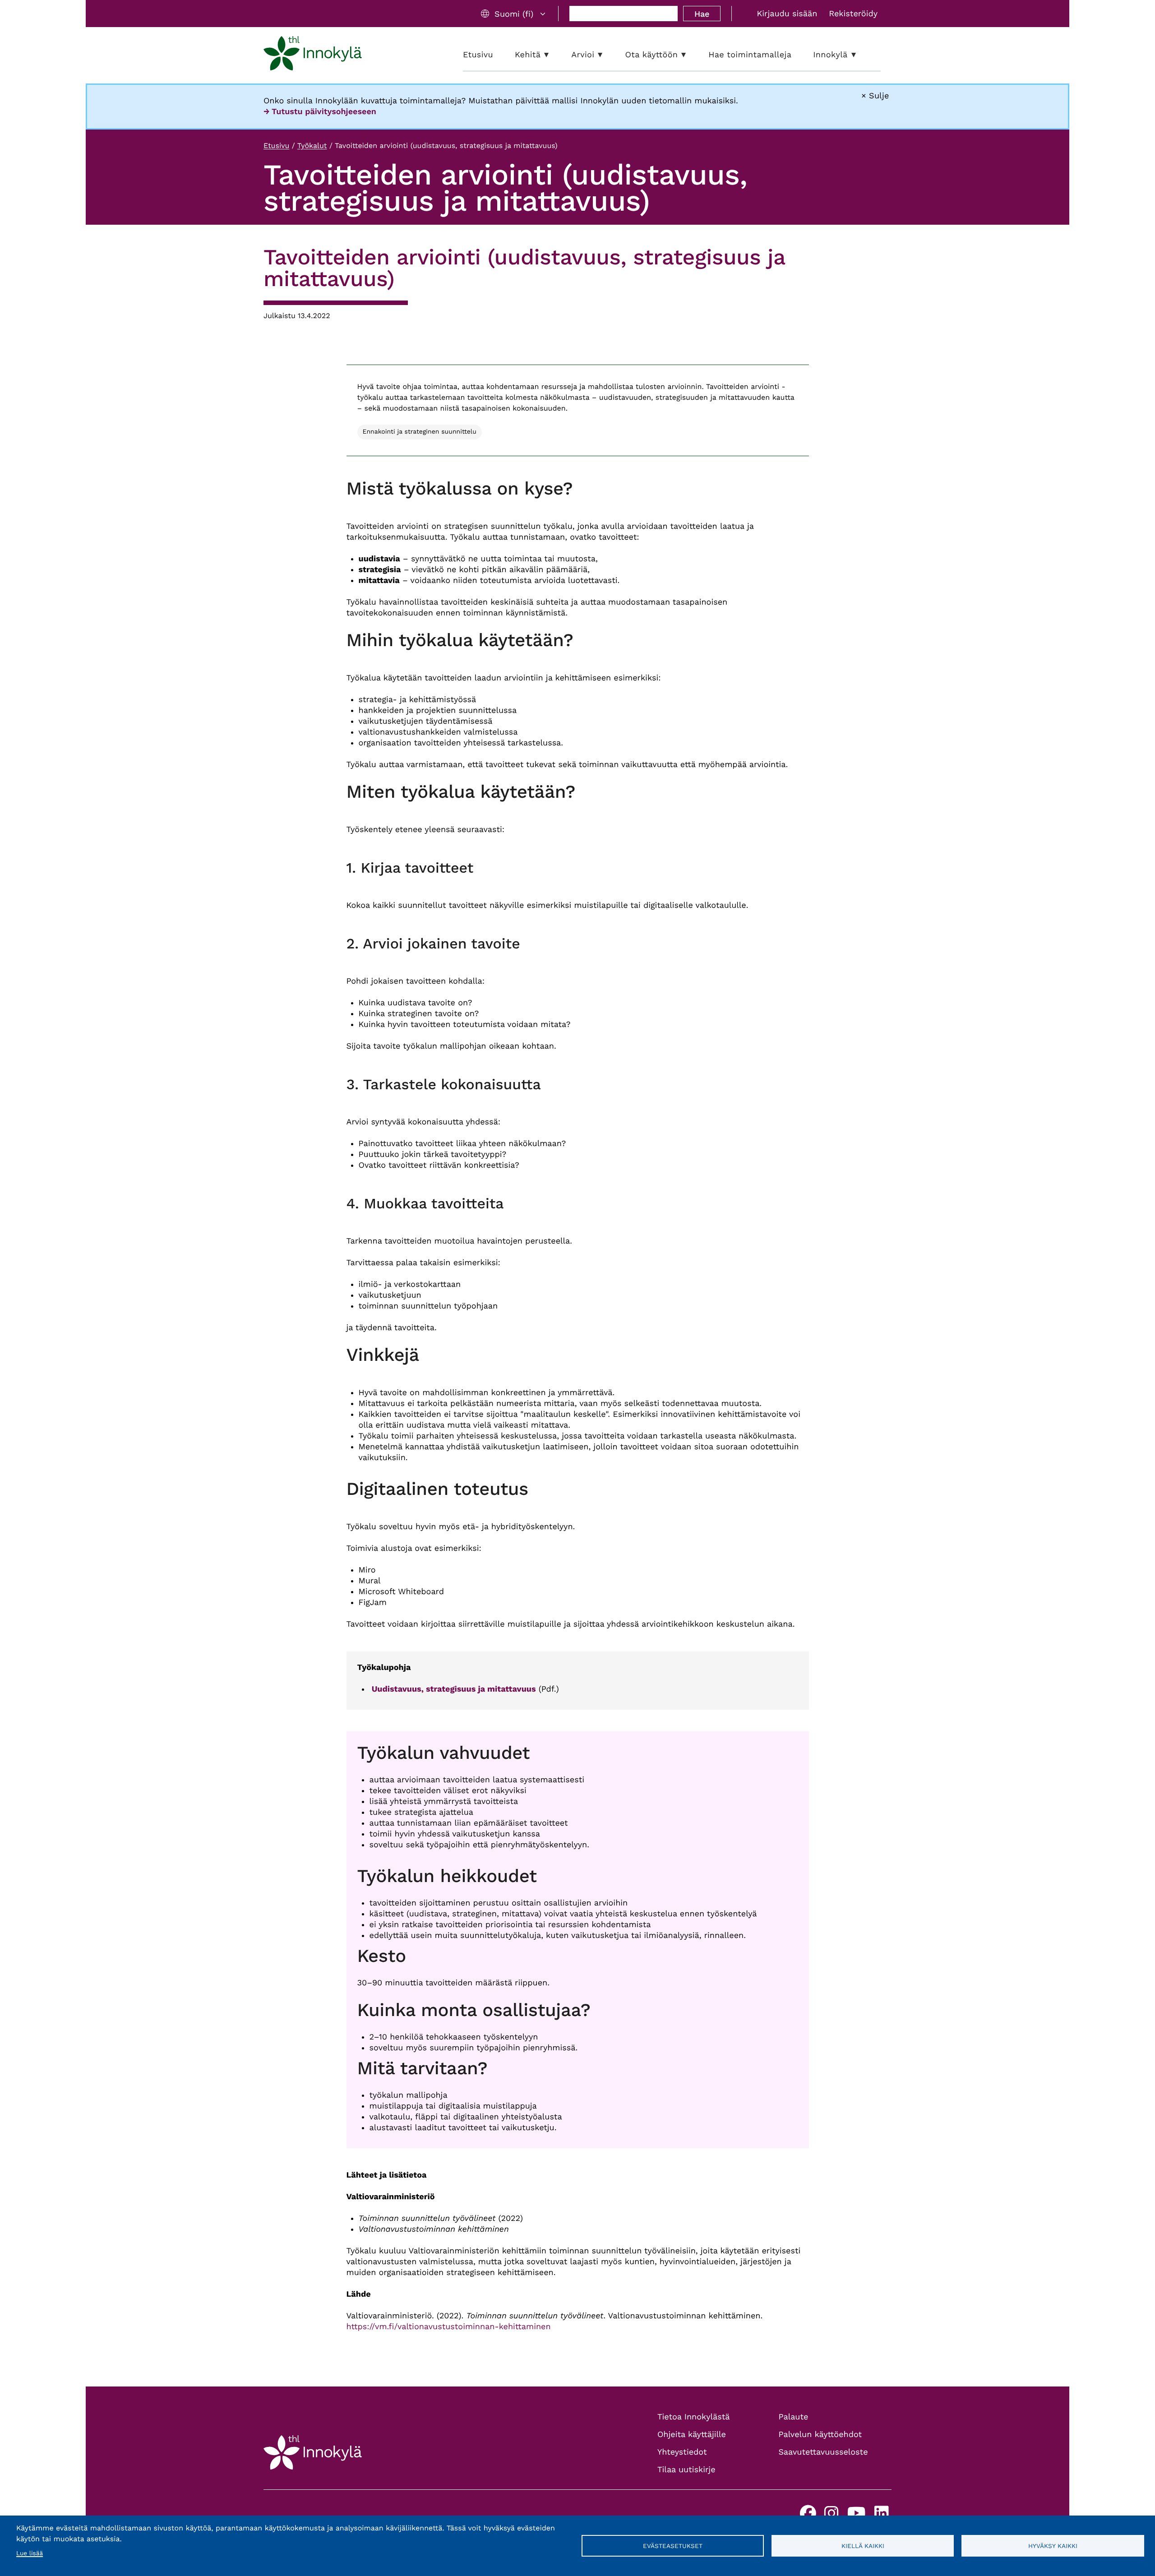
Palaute (794, 2417)
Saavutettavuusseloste (823, 2452)
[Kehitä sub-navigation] (553, 55)
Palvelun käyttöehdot (820, 2435)
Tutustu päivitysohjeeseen (324, 112)
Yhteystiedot (682, 2452)
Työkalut (312, 146)
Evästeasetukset (673, 2546)
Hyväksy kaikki (1053, 2546)
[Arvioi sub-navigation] (607, 55)
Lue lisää (30, 2553)
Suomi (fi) (514, 14)
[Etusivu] (313, 55)
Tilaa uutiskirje (686, 2470)
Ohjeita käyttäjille (692, 2435)
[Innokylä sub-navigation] (860, 55)
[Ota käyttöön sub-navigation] (690, 55)
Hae (702, 14)
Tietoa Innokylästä (693, 2417)
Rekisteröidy (853, 14)
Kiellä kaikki (863, 2546)
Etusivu (276, 146)
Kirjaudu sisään (787, 14)
